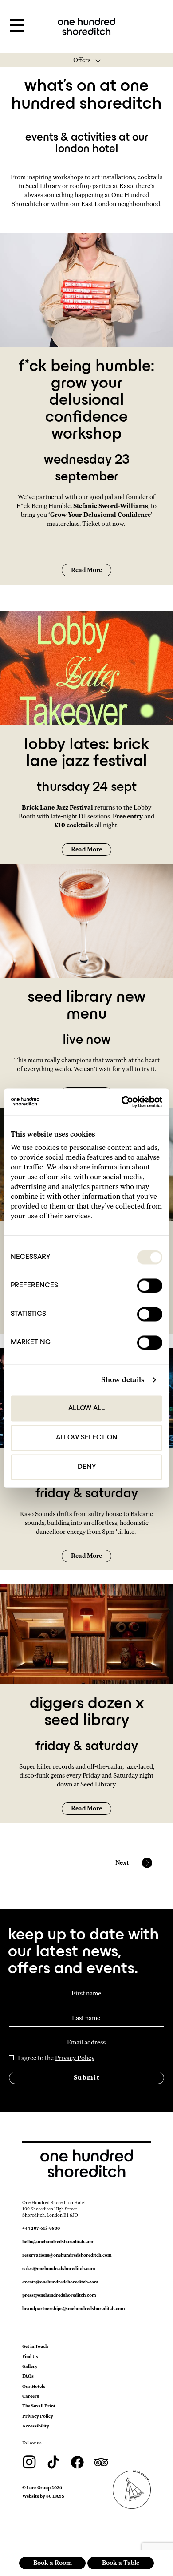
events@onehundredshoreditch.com (60, 2282)
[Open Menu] (17, 26)
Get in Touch (35, 2346)
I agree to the (56, 2058)
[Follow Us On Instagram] (30, 2461)
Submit (86, 2078)
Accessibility (36, 2426)
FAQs (28, 2376)
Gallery (30, 2366)
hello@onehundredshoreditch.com (59, 2242)
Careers (31, 2396)
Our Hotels (34, 2386)
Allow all (86, 1408)
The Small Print (39, 2406)
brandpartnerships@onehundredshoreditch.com (74, 2308)
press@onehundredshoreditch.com (59, 2295)
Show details (123, 1380)
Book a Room (53, 2563)
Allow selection (87, 1438)
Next (122, 1863)
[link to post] (86, 289)
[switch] (150, 1286)
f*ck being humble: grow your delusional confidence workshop (86, 401)
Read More (86, 570)
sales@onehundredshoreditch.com (59, 2268)
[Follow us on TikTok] (54, 2461)
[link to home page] (86, 26)
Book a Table (121, 2563)
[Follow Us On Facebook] (78, 2461)
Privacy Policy (75, 2058)
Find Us (30, 2356)
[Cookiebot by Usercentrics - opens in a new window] (124, 1102)
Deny (87, 1467)
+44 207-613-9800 (41, 2228)
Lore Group (39, 2488)
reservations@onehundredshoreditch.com (67, 2255)
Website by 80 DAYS (43, 2496)
